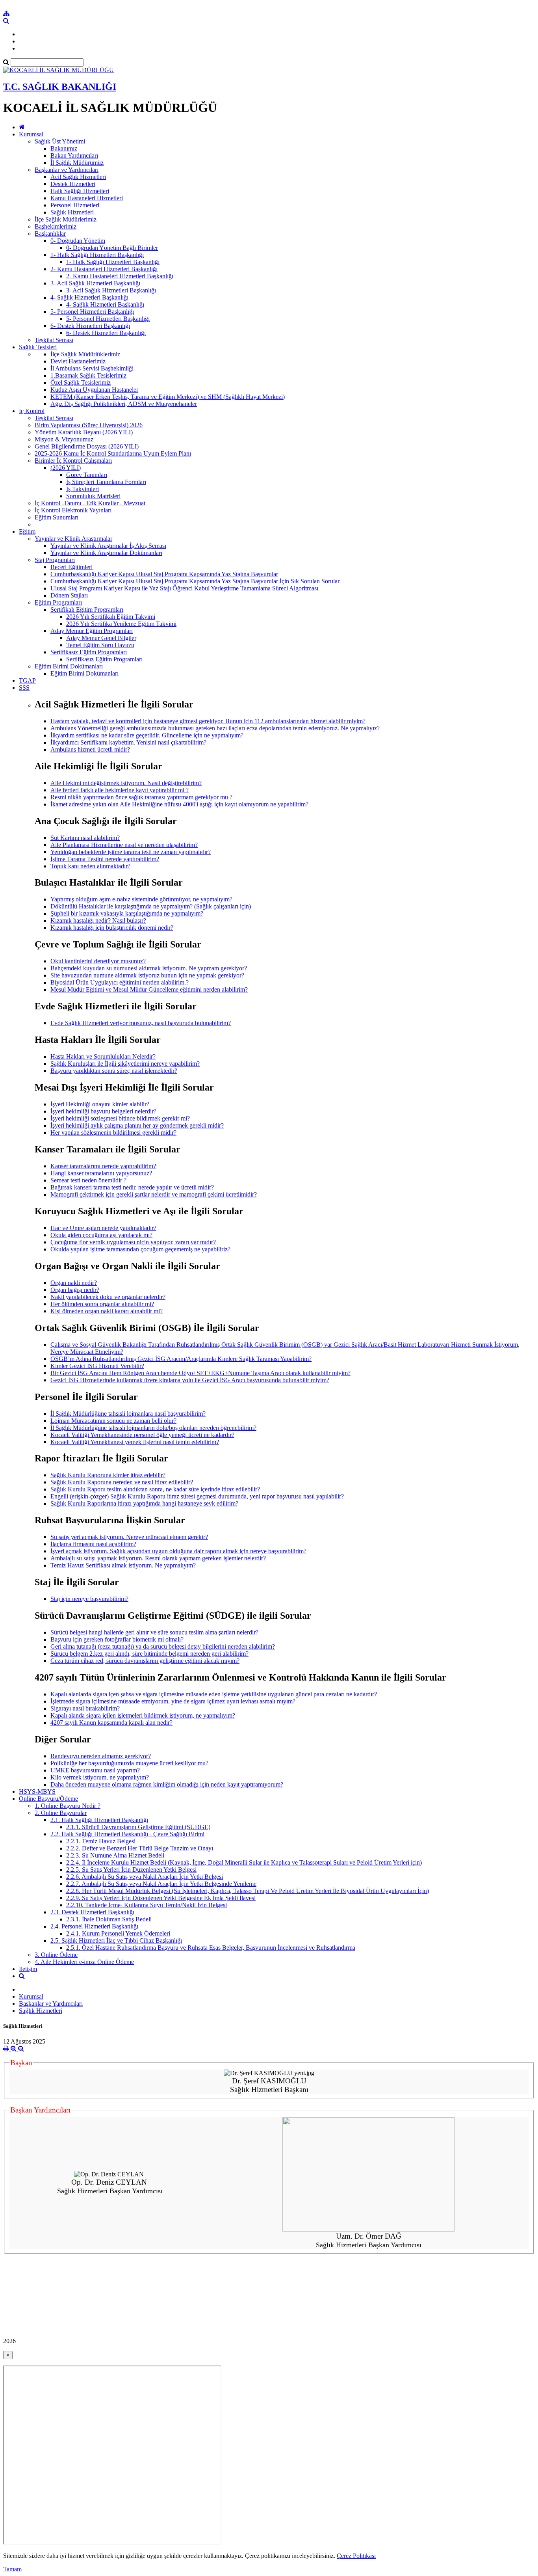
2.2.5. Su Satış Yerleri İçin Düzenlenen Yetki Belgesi (131, 1870)
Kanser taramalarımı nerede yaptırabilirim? (103, 1166)
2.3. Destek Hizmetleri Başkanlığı (92, 1912)
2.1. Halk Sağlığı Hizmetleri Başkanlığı (99, 1820)
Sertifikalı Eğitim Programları (87, 610)
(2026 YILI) (66, 468)
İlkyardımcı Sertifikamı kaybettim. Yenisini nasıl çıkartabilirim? (128, 742)
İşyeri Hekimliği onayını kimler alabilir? (100, 1104)
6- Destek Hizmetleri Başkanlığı (90, 326)
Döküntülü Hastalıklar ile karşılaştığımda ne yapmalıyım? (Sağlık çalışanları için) (151, 906)
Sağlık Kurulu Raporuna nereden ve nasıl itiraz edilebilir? (122, 1482)
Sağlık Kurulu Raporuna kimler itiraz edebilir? (108, 1475)
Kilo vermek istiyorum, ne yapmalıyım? (100, 1777)
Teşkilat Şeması (54, 340)
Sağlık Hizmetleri (72, 212)
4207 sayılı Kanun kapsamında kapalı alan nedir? (111, 1723)
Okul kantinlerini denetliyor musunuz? (98, 961)
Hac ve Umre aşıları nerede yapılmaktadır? (103, 1228)
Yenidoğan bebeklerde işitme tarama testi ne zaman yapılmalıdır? (131, 852)
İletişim (28, 1969)
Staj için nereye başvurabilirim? (89, 1599)
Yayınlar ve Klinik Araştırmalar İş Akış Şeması (108, 546)
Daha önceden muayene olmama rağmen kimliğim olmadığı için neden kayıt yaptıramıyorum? (167, 1784)
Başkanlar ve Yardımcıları (67, 170)
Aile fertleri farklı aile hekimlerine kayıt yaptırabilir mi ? (120, 790)
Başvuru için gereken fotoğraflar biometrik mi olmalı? (117, 1639)
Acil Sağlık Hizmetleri (78, 177)
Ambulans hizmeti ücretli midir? (90, 749)
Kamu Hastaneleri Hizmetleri (87, 198)
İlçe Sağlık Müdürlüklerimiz (85, 354)
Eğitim (27, 531)
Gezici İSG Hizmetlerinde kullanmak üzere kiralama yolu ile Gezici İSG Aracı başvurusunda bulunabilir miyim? (190, 1380)
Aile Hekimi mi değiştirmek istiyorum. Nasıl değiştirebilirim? (126, 783)
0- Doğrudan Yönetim (78, 241)
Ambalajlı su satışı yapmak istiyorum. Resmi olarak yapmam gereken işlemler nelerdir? (158, 1558)
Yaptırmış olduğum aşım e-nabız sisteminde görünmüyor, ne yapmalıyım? (141, 899)
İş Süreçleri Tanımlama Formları (106, 482)
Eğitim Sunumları (57, 517)
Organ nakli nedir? (74, 1283)
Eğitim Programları (58, 602)
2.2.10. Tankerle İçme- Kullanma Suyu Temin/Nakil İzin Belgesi (147, 1905)
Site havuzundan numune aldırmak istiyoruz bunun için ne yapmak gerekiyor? (147, 975)
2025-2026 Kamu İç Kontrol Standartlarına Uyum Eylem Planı (113, 453)
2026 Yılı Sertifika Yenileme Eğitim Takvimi (121, 624)
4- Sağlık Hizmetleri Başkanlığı (89, 297)
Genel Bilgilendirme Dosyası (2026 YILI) (87, 446)
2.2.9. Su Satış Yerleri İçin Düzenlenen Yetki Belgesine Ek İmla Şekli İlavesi (161, 1898)
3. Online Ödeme (56, 1955)
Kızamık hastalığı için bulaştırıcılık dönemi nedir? (112, 928)
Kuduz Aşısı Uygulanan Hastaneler (94, 390)
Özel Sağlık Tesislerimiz (81, 382)
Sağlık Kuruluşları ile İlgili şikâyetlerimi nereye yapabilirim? (125, 1064)
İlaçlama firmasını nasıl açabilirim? (93, 1544)
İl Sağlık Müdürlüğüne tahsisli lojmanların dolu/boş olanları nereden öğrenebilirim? (153, 1428)
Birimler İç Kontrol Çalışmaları (73, 461)
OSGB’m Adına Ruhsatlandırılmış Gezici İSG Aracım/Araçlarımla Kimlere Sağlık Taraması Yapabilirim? (181, 1359)
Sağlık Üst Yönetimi (60, 141)
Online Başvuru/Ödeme (48, 1799)
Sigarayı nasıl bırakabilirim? (85, 1708)
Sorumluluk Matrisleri (93, 496)
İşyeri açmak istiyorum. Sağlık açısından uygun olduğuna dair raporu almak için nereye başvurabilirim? (178, 1551)
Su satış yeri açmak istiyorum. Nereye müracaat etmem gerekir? (129, 1537)
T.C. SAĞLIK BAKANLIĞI (60, 87)
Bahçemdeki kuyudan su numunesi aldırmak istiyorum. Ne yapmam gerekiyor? (149, 968)
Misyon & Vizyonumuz (64, 439)
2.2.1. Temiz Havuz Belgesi (101, 1841)
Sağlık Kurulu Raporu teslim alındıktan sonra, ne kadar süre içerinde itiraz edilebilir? (155, 1489)
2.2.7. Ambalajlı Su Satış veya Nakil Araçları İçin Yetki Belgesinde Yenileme (161, 1884)
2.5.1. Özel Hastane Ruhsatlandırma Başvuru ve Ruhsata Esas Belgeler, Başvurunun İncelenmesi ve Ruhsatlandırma (211, 1948)
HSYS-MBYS (37, 1791)
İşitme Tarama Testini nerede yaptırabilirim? (105, 859)
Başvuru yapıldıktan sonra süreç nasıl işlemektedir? (114, 1071)
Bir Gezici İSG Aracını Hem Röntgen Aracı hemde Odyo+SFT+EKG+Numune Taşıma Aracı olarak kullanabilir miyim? (200, 1373)
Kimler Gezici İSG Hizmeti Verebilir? (97, 1366)
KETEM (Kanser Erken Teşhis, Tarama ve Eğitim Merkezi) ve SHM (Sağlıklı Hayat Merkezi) (168, 397)
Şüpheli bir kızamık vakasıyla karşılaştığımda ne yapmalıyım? (127, 913)
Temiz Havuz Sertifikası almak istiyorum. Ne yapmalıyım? (123, 1565)
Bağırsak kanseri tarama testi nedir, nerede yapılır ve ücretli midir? (132, 1187)
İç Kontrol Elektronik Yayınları (73, 510)
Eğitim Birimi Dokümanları (69, 666)
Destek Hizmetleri (73, 184)
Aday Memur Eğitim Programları (92, 631)
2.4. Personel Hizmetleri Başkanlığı (94, 1926)
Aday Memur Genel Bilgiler (101, 638)
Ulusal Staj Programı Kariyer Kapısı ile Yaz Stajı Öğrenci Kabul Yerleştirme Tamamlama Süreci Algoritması (184, 588)
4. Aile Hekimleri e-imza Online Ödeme (84, 1962)
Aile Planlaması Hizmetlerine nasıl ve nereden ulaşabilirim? (124, 845)
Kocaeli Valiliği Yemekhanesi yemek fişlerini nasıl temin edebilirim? (135, 1442)
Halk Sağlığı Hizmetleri (80, 191)
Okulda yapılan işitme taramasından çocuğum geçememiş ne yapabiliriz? (140, 1249)
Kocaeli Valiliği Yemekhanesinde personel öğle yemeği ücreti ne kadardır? (142, 1435)
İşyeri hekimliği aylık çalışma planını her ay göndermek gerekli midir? (137, 1125)
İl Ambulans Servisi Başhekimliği (92, 368)
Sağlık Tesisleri (38, 347)
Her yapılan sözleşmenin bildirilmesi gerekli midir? (113, 1133)
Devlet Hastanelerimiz (78, 361)
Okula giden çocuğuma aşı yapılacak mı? (101, 1235)
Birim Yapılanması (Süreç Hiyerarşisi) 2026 (89, 425)
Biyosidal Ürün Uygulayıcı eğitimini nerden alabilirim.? (120, 982)
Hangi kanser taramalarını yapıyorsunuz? (101, 1173)
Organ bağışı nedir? (75, 1290)
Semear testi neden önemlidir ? (88, 1180)
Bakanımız (64, 148)
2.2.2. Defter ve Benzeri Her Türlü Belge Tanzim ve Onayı (140, 1848)
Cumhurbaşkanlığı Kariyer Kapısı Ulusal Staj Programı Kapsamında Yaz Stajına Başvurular (164, 574)
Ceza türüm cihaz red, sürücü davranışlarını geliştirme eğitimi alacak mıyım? (145, 1661)
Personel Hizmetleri (75, 205)
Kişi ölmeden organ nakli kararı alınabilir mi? (107, 1311)
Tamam (12, 2569)
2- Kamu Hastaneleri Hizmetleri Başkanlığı (104, 269)
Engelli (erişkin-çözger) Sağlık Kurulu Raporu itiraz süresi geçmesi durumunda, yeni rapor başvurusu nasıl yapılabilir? (197, 1496)
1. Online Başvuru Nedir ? (68, 1806)
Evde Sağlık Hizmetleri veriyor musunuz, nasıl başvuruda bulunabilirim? (141, 1023)
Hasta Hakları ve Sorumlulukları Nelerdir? (103, 1056)
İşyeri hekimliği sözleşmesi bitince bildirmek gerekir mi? (120, 1118)
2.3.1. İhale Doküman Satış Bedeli (109, 1919)
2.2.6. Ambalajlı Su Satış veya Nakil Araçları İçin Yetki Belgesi (145, 1877)
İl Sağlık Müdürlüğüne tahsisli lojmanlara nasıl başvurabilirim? (128, 1414)
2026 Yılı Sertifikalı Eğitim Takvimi (111, 617)
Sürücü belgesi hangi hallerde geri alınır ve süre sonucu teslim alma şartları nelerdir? (154, 1632)
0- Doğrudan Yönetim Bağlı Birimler (112, 248)
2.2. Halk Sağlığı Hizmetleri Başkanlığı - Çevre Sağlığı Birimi (127, 1834)
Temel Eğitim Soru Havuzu (100, 645)
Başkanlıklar (50, 234)
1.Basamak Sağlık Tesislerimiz (88, 375)
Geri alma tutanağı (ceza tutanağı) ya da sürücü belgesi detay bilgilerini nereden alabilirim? (163, 1646)
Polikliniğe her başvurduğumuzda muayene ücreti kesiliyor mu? (129, 1763)
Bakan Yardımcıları (74, 155)
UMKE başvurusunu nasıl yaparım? (95, 1770)
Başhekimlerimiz (56, 226)
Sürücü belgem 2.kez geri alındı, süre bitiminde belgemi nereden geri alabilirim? (149, 1654)
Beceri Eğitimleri (71, 567)
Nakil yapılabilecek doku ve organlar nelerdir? (108, 1297)
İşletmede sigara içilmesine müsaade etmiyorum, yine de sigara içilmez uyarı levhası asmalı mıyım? (173, 1701)
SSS (24, 688)
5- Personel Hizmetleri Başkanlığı (92, 312)
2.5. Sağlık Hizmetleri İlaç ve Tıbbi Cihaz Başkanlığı (116, 1940)
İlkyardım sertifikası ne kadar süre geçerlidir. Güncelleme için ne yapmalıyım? (147, 735)
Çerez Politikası (356, 2556)
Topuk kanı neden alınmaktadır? (90, 866)
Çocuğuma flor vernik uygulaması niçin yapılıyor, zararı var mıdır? (133, 1242)
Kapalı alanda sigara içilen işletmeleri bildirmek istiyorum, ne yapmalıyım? (143, 1715)
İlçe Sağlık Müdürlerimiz (66, 219)
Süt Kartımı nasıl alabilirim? (85, 838)
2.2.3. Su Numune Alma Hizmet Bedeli (115, 1855)
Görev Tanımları (87, 475)
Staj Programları (55, 560)
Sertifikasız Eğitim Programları (89, 652)
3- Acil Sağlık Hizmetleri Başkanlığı (95, 283)
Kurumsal (31, 134)
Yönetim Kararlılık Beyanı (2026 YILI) (84, 432)
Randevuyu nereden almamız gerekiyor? (101, 1756)
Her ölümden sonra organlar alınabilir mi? (102, 1304)
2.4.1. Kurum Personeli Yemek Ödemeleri (118, 1933)
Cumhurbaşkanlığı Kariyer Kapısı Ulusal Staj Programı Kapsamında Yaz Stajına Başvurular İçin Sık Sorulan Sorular (195, 581)
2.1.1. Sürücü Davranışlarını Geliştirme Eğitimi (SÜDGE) (138, 1827)
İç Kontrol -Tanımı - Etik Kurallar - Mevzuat (90, 503)
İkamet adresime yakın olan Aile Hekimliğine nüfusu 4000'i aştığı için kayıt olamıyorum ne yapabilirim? (179, 804)
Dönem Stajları (69, 595)
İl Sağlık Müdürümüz (77, 163)
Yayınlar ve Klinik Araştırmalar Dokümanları (106, 553)
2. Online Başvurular (61, 1813)
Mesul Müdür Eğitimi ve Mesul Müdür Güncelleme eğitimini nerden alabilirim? (149, 989)
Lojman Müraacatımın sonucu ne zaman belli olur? (113, 1421)
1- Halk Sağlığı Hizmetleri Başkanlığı (97, 255)
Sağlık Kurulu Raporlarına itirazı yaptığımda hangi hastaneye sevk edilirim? (144, 1503)
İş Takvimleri (83, 489)
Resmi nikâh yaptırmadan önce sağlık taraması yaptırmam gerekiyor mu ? (141, 797)
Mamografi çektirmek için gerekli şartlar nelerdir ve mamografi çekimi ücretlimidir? (154, 1194)
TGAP (27, 680)
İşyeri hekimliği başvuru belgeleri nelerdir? (103, 1111)
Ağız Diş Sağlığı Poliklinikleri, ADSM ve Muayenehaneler (124, 404)
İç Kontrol (32, 411)
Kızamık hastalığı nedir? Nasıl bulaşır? (98, 920)
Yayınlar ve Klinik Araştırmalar (73, 539)
